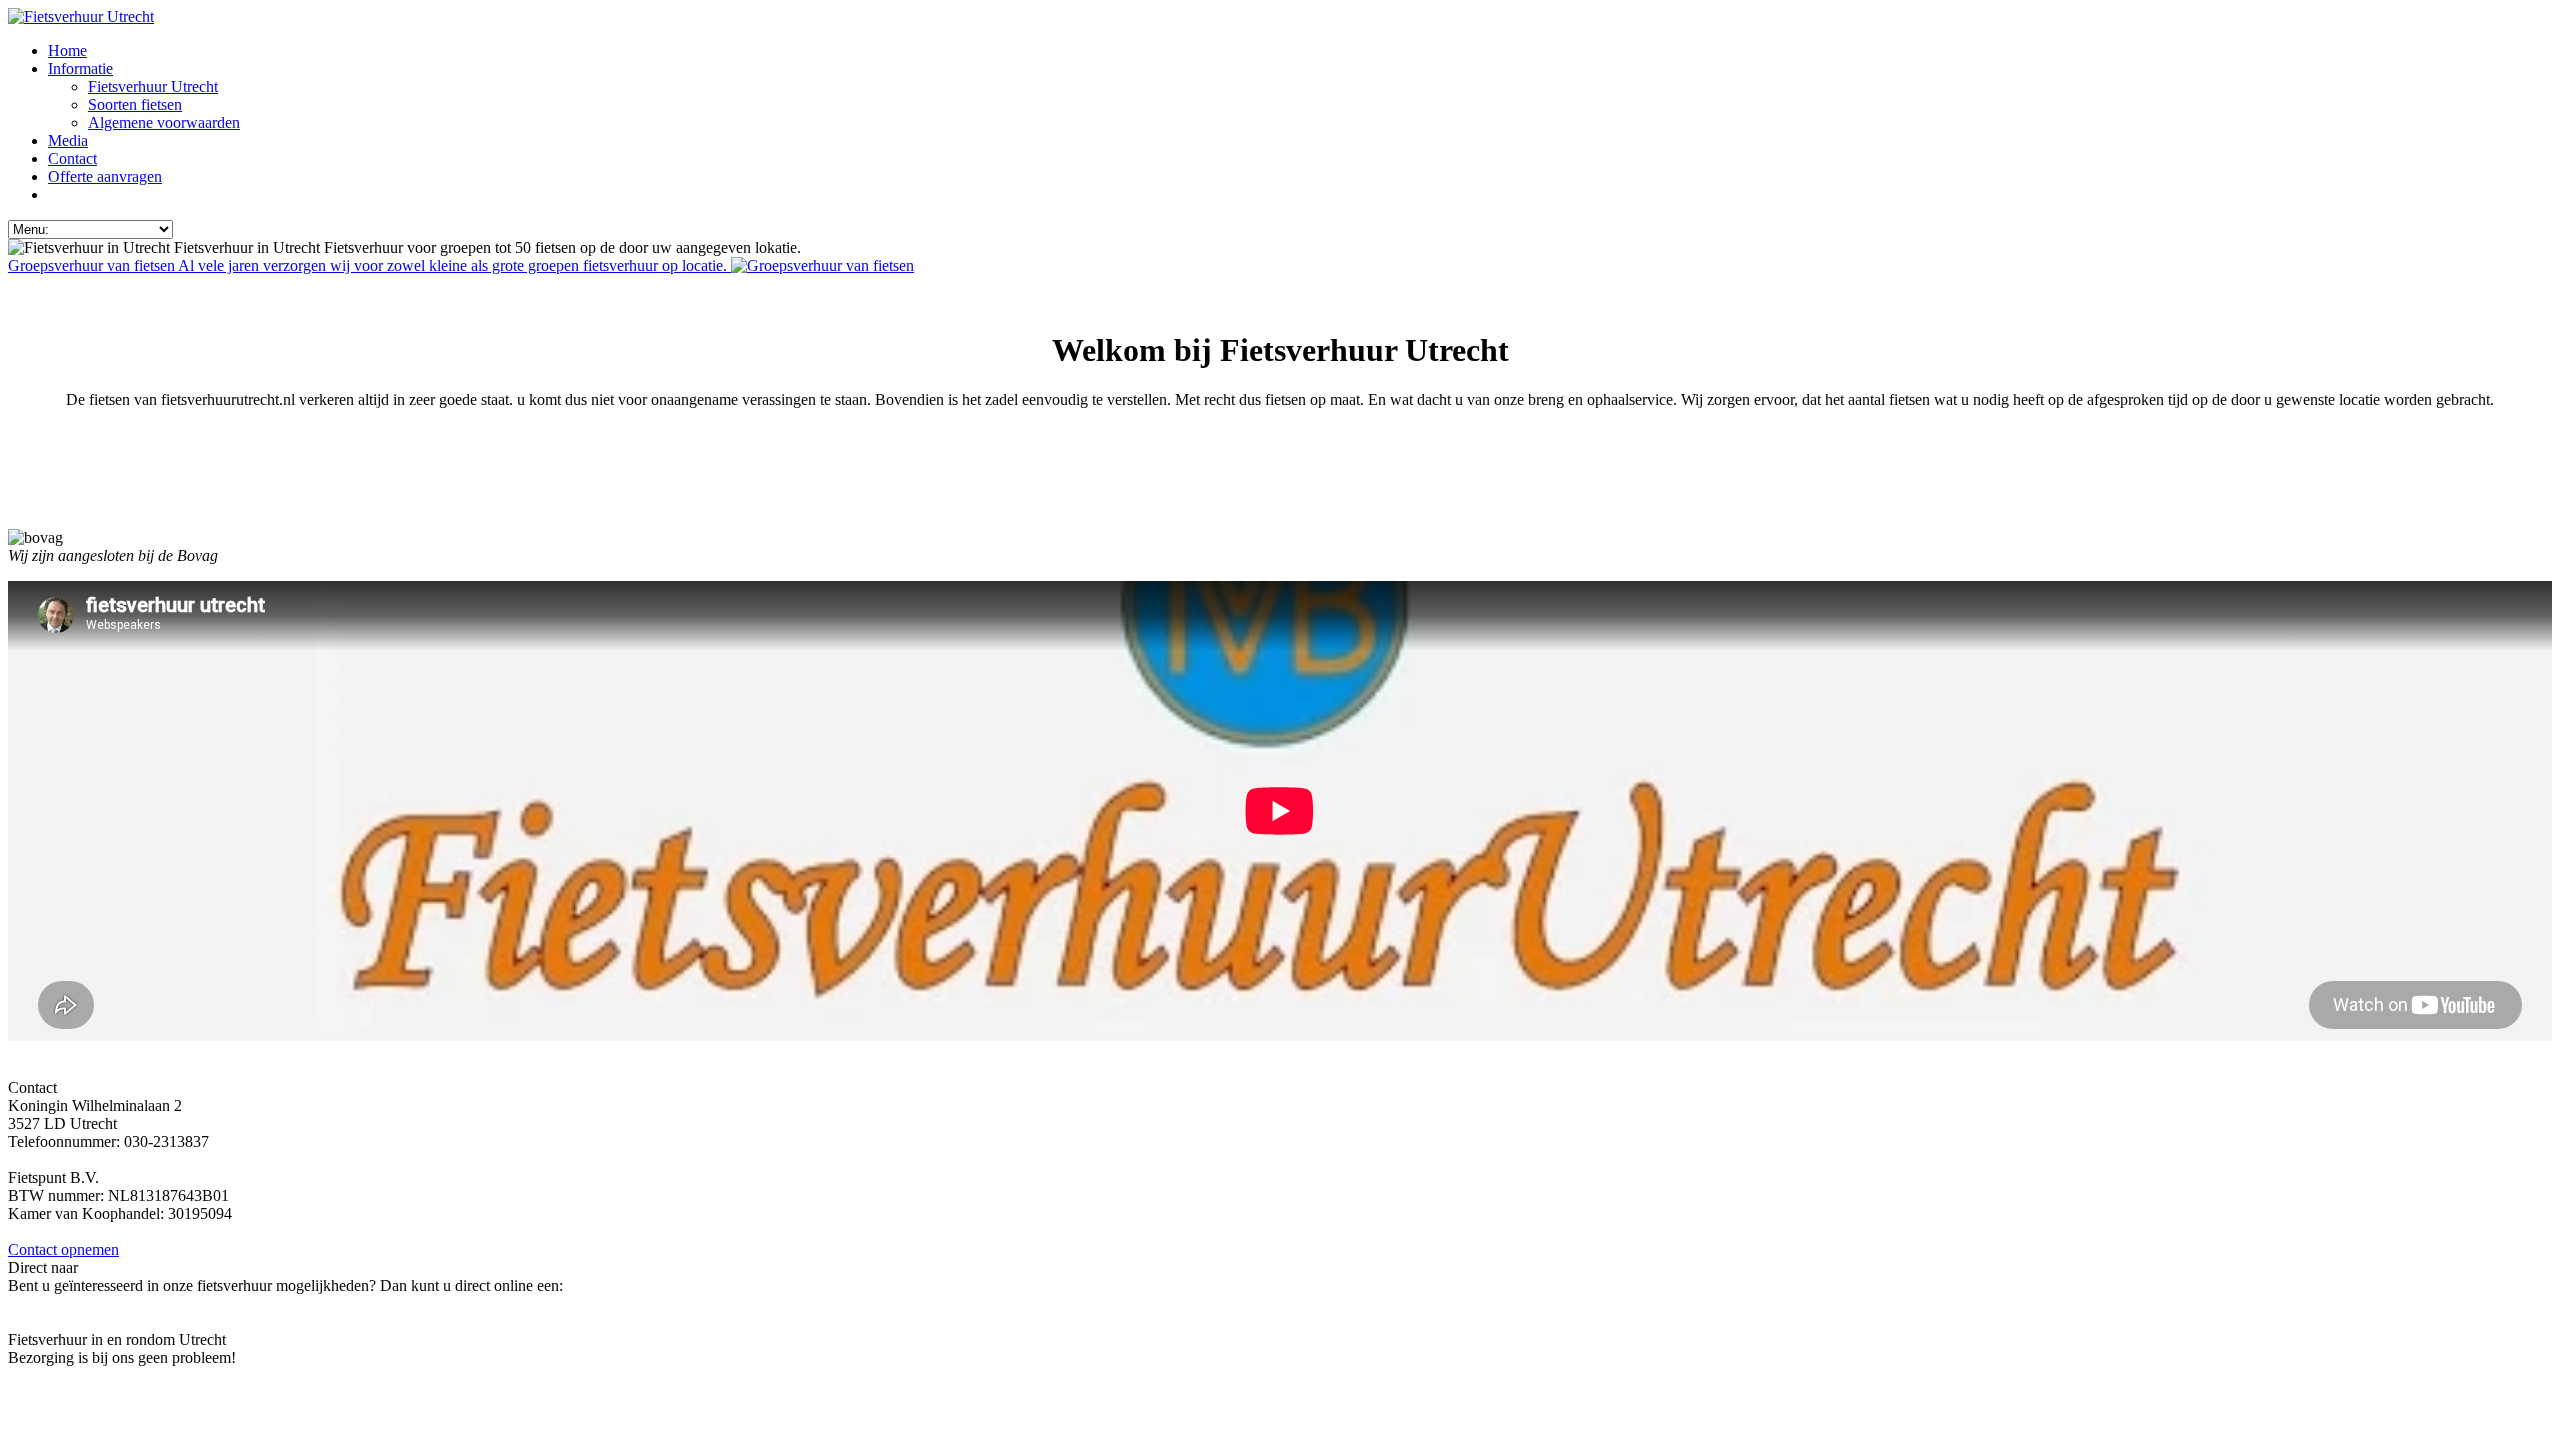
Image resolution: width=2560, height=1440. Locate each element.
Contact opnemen (63, 1249)
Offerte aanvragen (65, 503)
